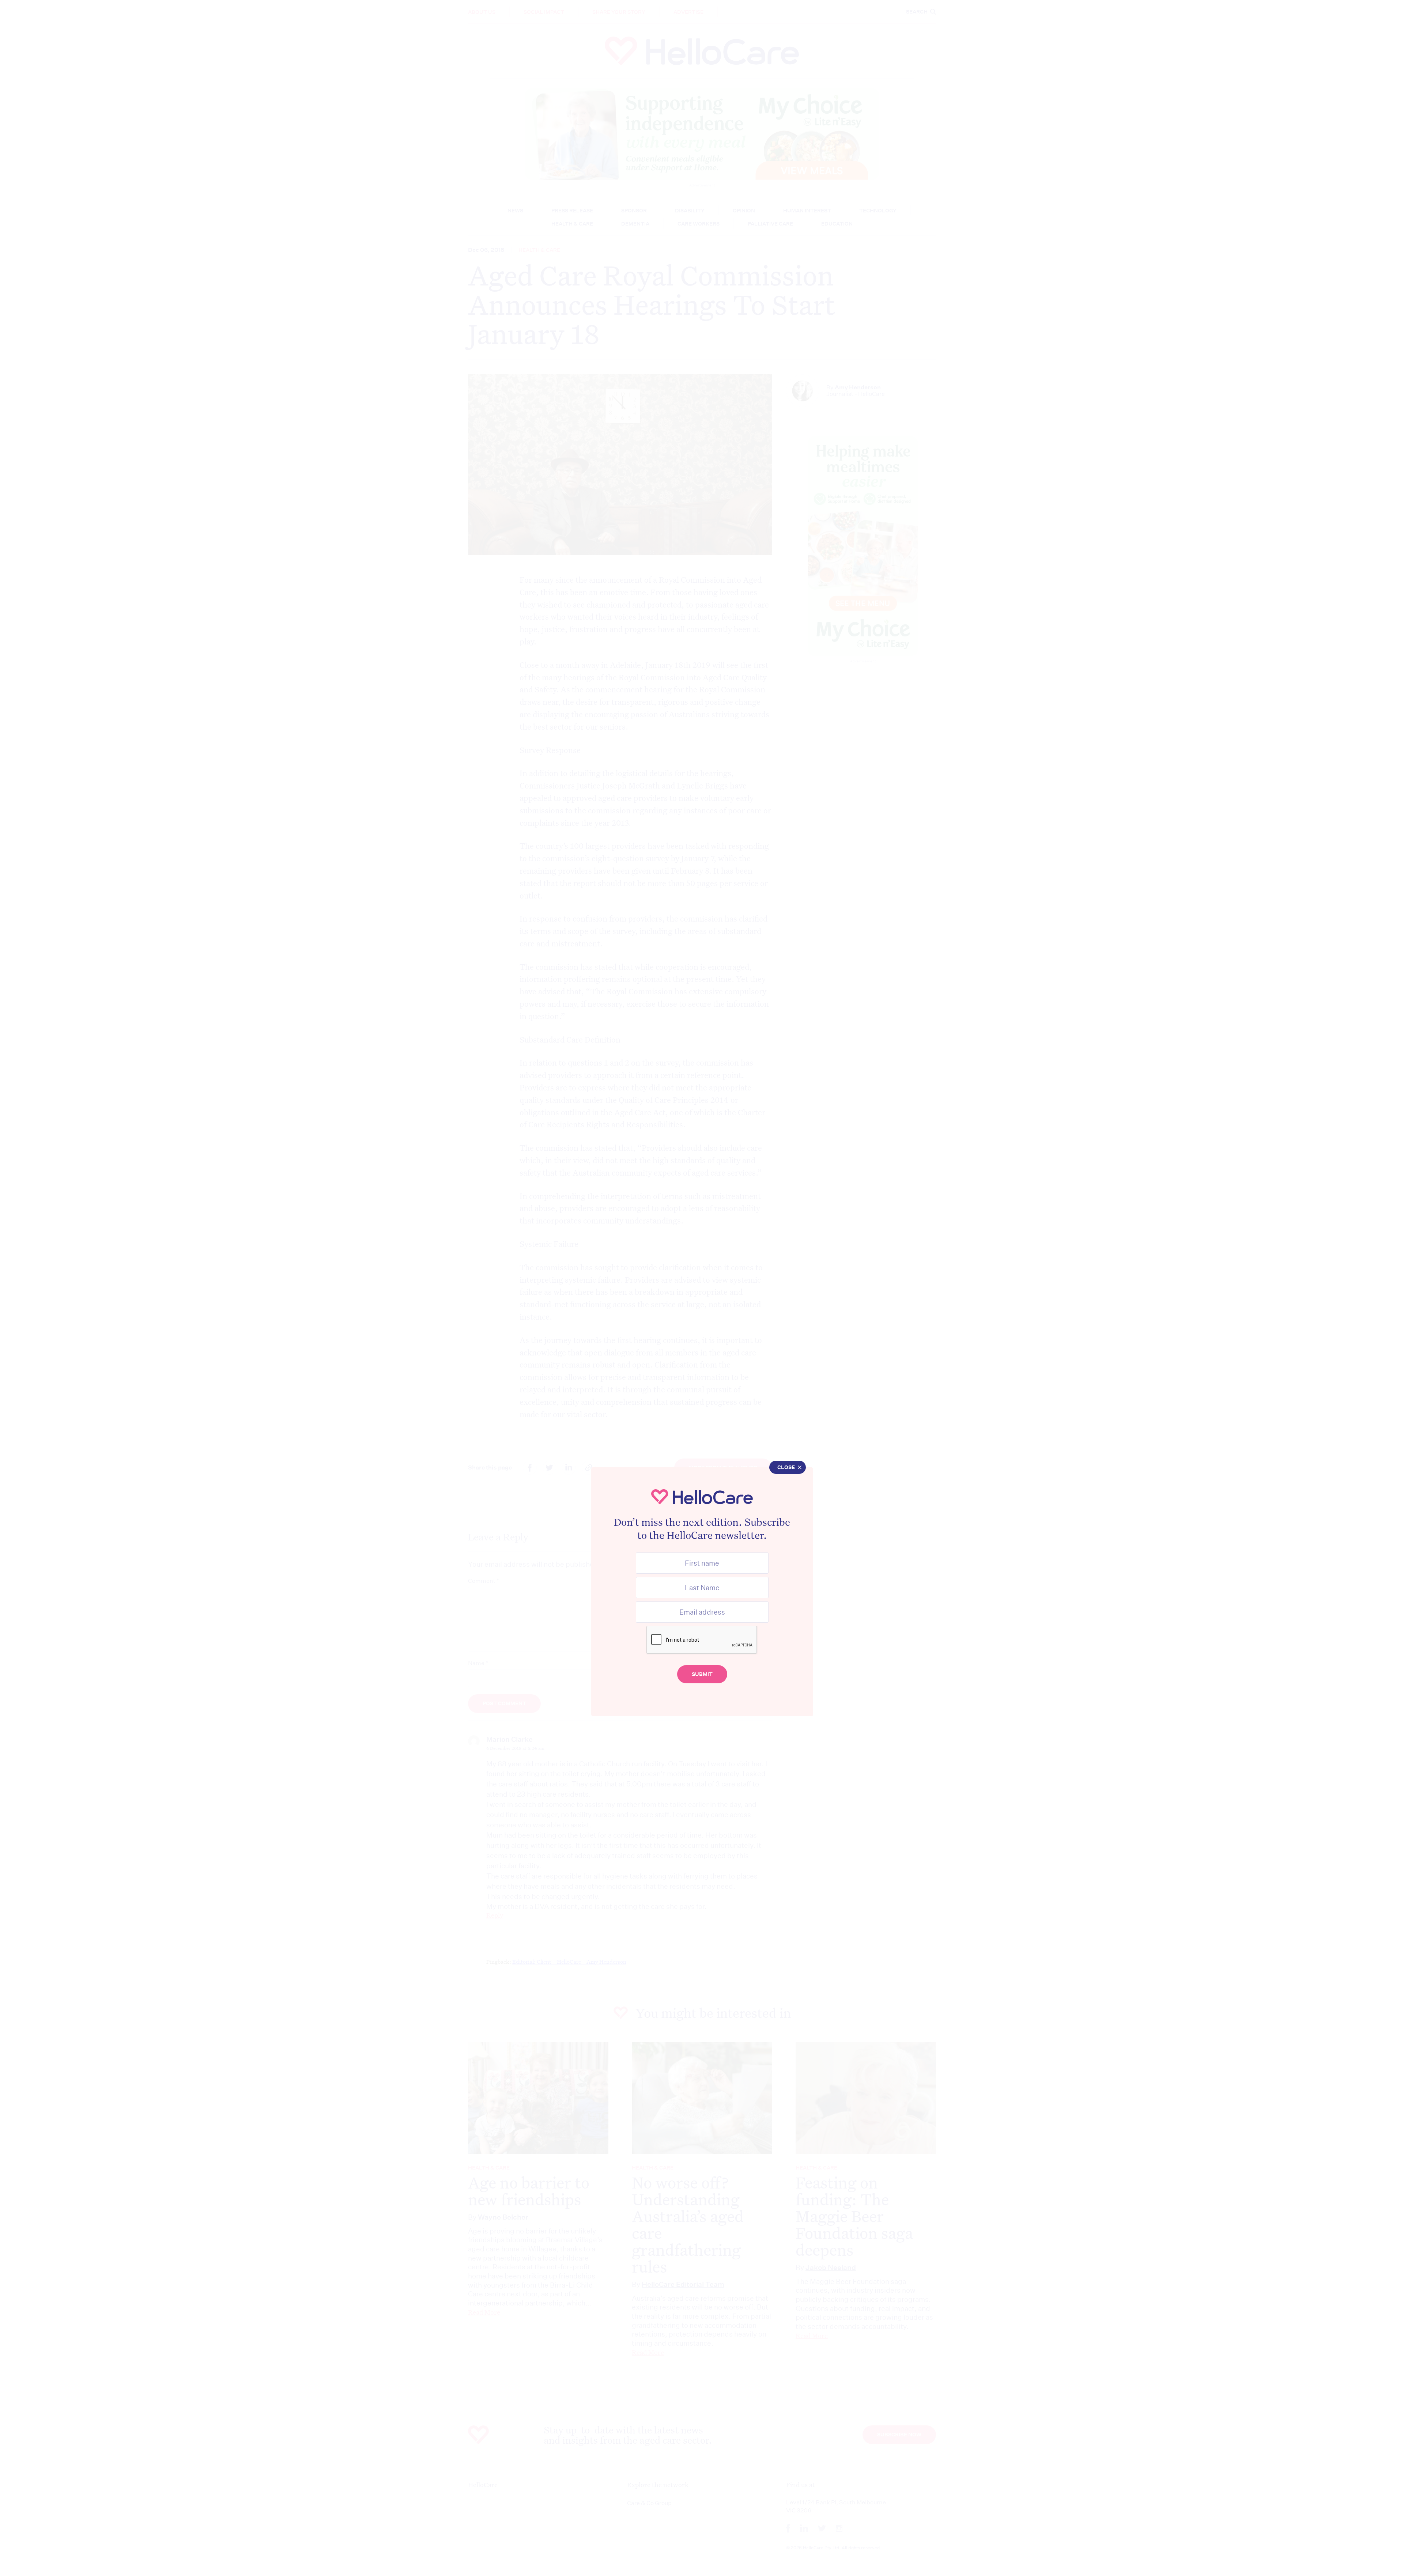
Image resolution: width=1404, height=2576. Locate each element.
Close (786, 1467)
